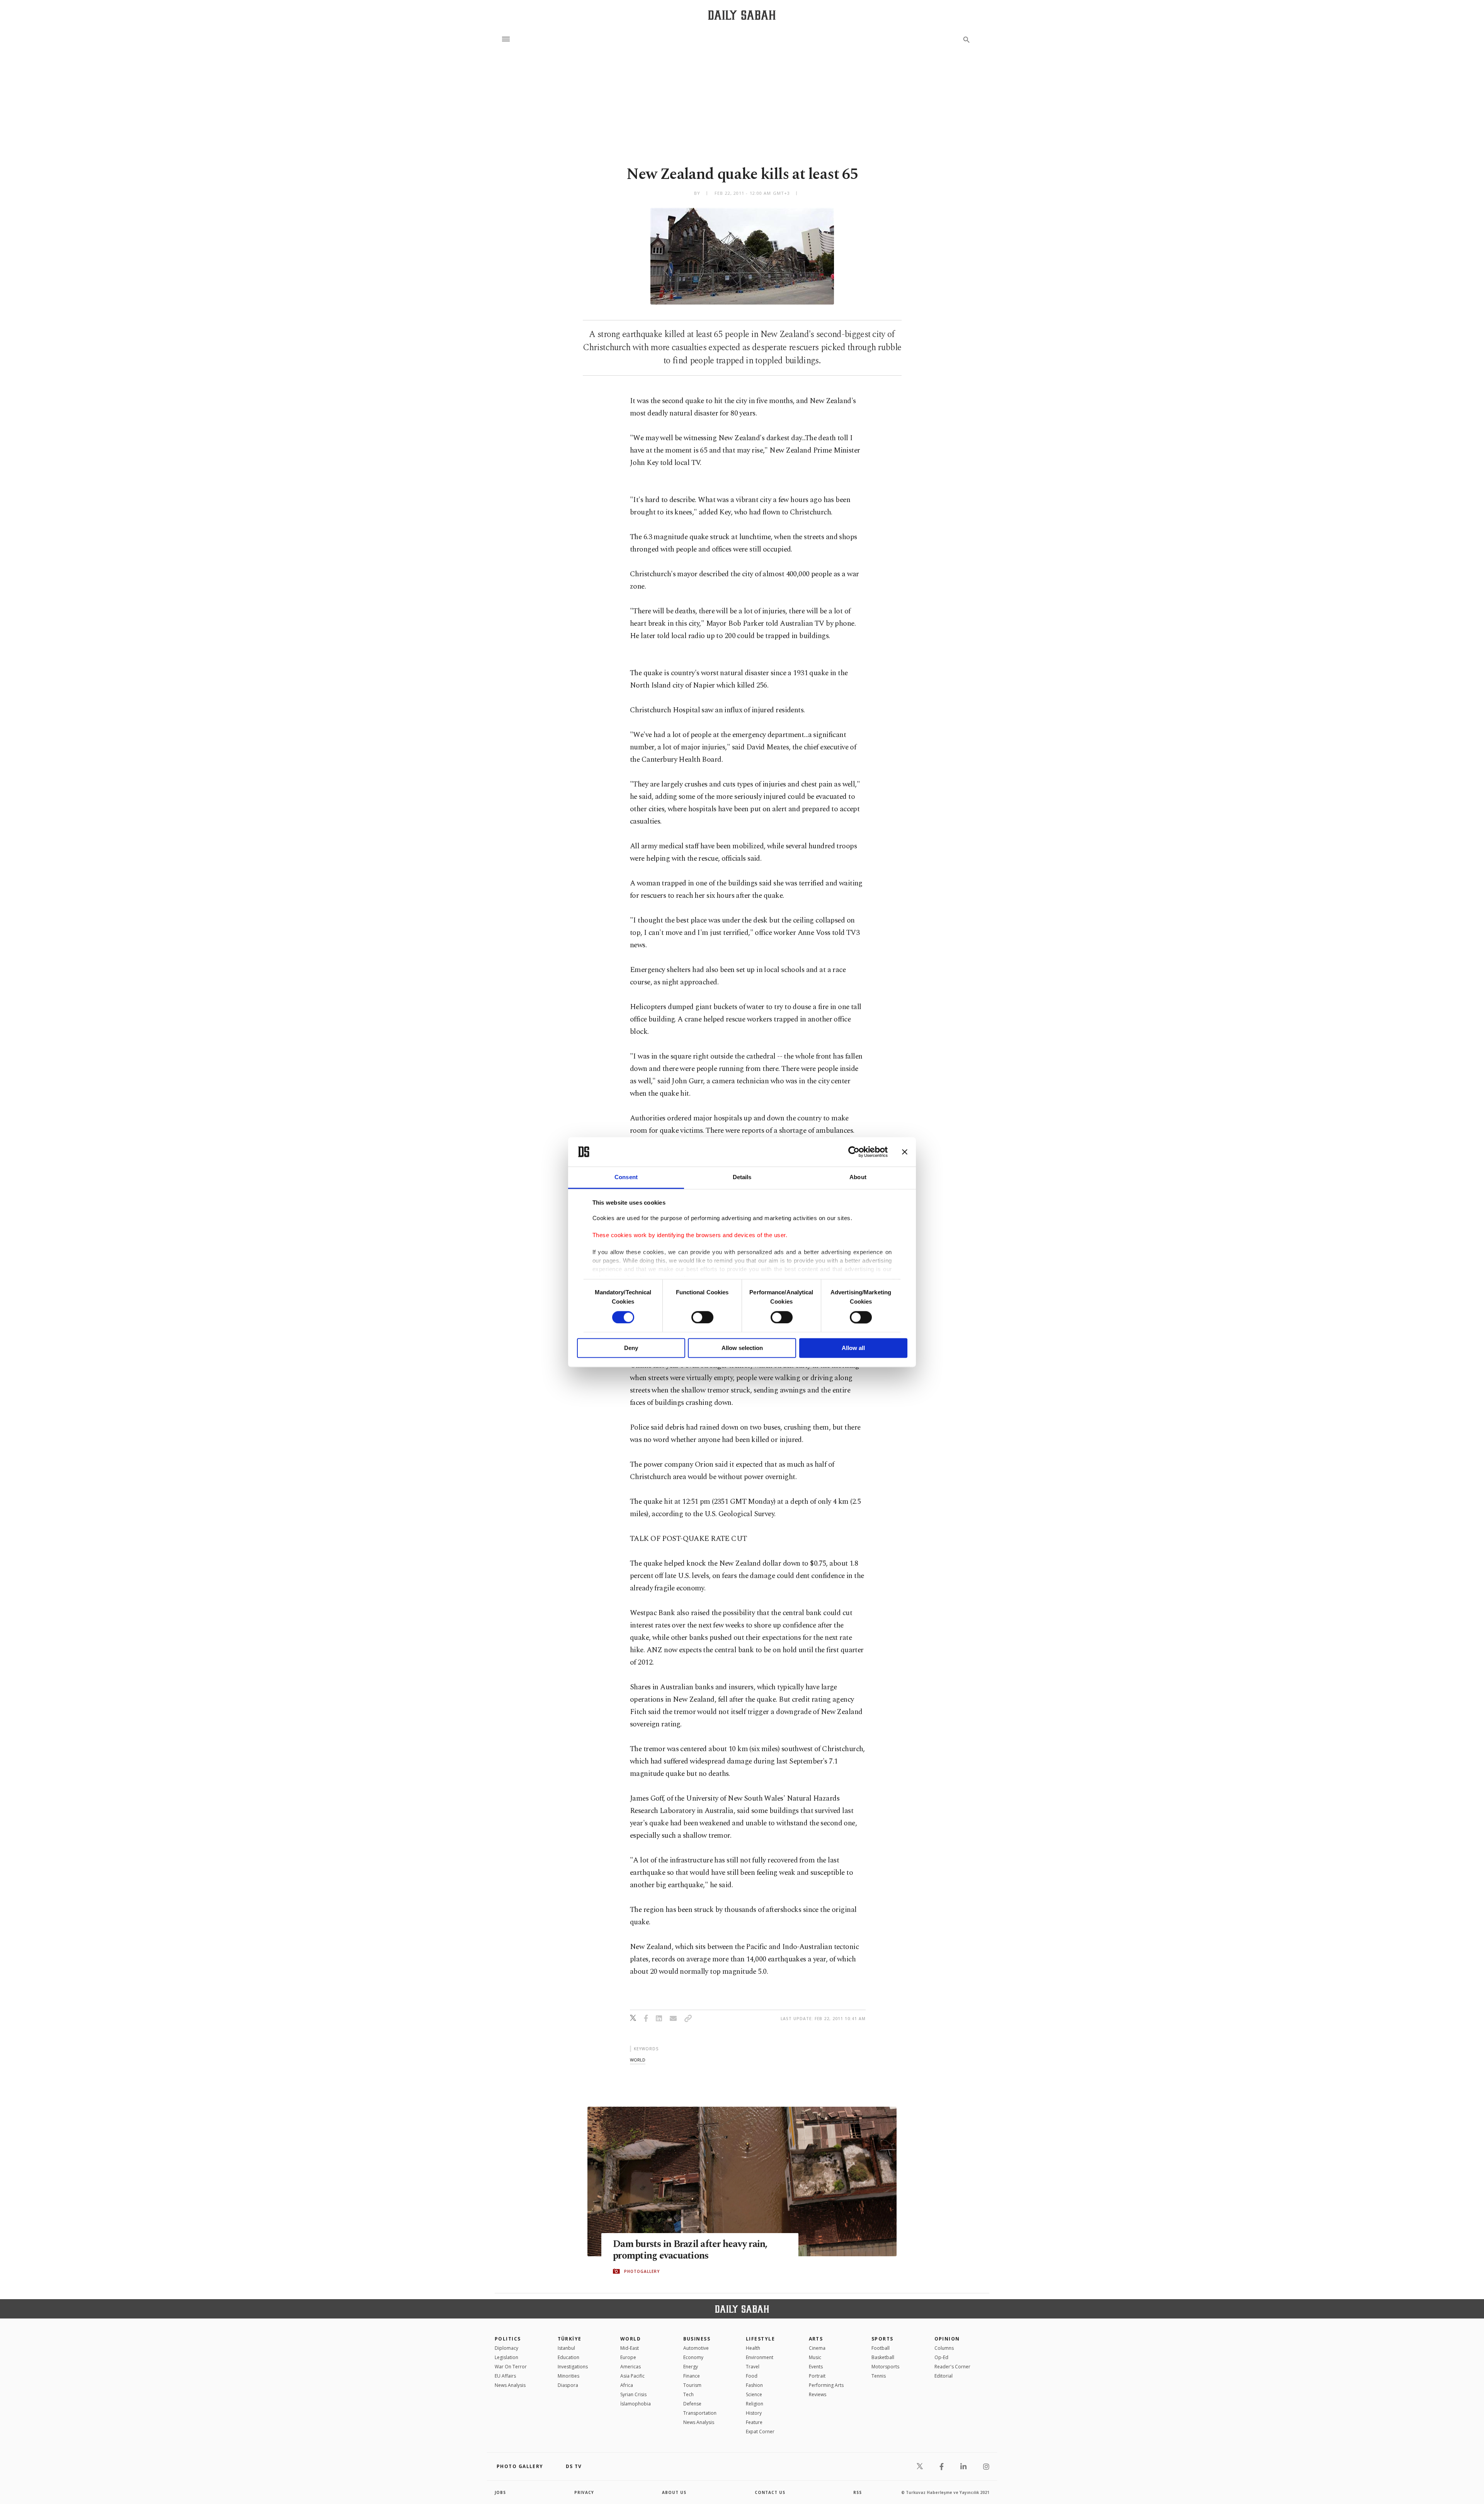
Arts (816, 2339)
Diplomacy (506, 2348)
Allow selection (742, 1348)
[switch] (702, 1317)
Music (815, 2357)
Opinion (947, 2339)
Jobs (500, 2492)
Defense (692, 2404)
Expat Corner (760, 2432)
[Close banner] (905, 1152)
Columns (944, 2348)
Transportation (700, 2413)
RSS (858, 2492)
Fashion (754, 2385)
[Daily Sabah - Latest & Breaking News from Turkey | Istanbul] (742, 15)
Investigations (573, 2367)
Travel (753, 2367)
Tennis (879, 2376)
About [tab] (858, 1177)
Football (881, 2348)
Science (754, 2394)
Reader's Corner (952, 2367)
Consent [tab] (626, 1177)
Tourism (692, 2385)
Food (752, 2376)
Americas (631, 2367)
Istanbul (566, 2348)
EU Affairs (505, 2376)
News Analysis (510, 2385)
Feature (754, 2422)
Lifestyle (760, 2339)
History (754, 2413)
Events (816, 2367)
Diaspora (568, 2385)
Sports (882, 2339)
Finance (692, 2376)
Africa (627, 2385)
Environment (760, 2357)
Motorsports (885, 2367)
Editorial (944, 2376)
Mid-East (630, 2348)
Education (568, 2357)
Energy (691, 2367)
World (631, 2339)
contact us (770, 2492)
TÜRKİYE (570, 2339)
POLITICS (508, 2339)
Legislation (506, 2357)
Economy (693, 2357)
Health (753, 2348)
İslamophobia (636, 2404)
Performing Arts (826, 2385)
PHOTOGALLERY (642, 2271)
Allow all (853, 1348)
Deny (631, 1348)
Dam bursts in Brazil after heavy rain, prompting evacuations (690, 2250)
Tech (688, 2394)
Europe (628, 2357)
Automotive (696, 2348)
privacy (584, 2492)
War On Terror (511, 2367)
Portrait (817, 2376)
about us (674, 2492)
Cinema (817, 2348)
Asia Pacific (632, 2376)
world (638, 2060)
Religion (755, 2404)
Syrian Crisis (633, 2394)
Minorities (568, 2376)
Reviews (818, 2394)
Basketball (883, 2357)
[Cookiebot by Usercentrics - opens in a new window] (854, 1152)
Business (697, 2339)
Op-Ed (941, 2357)
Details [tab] (742, 1177)
